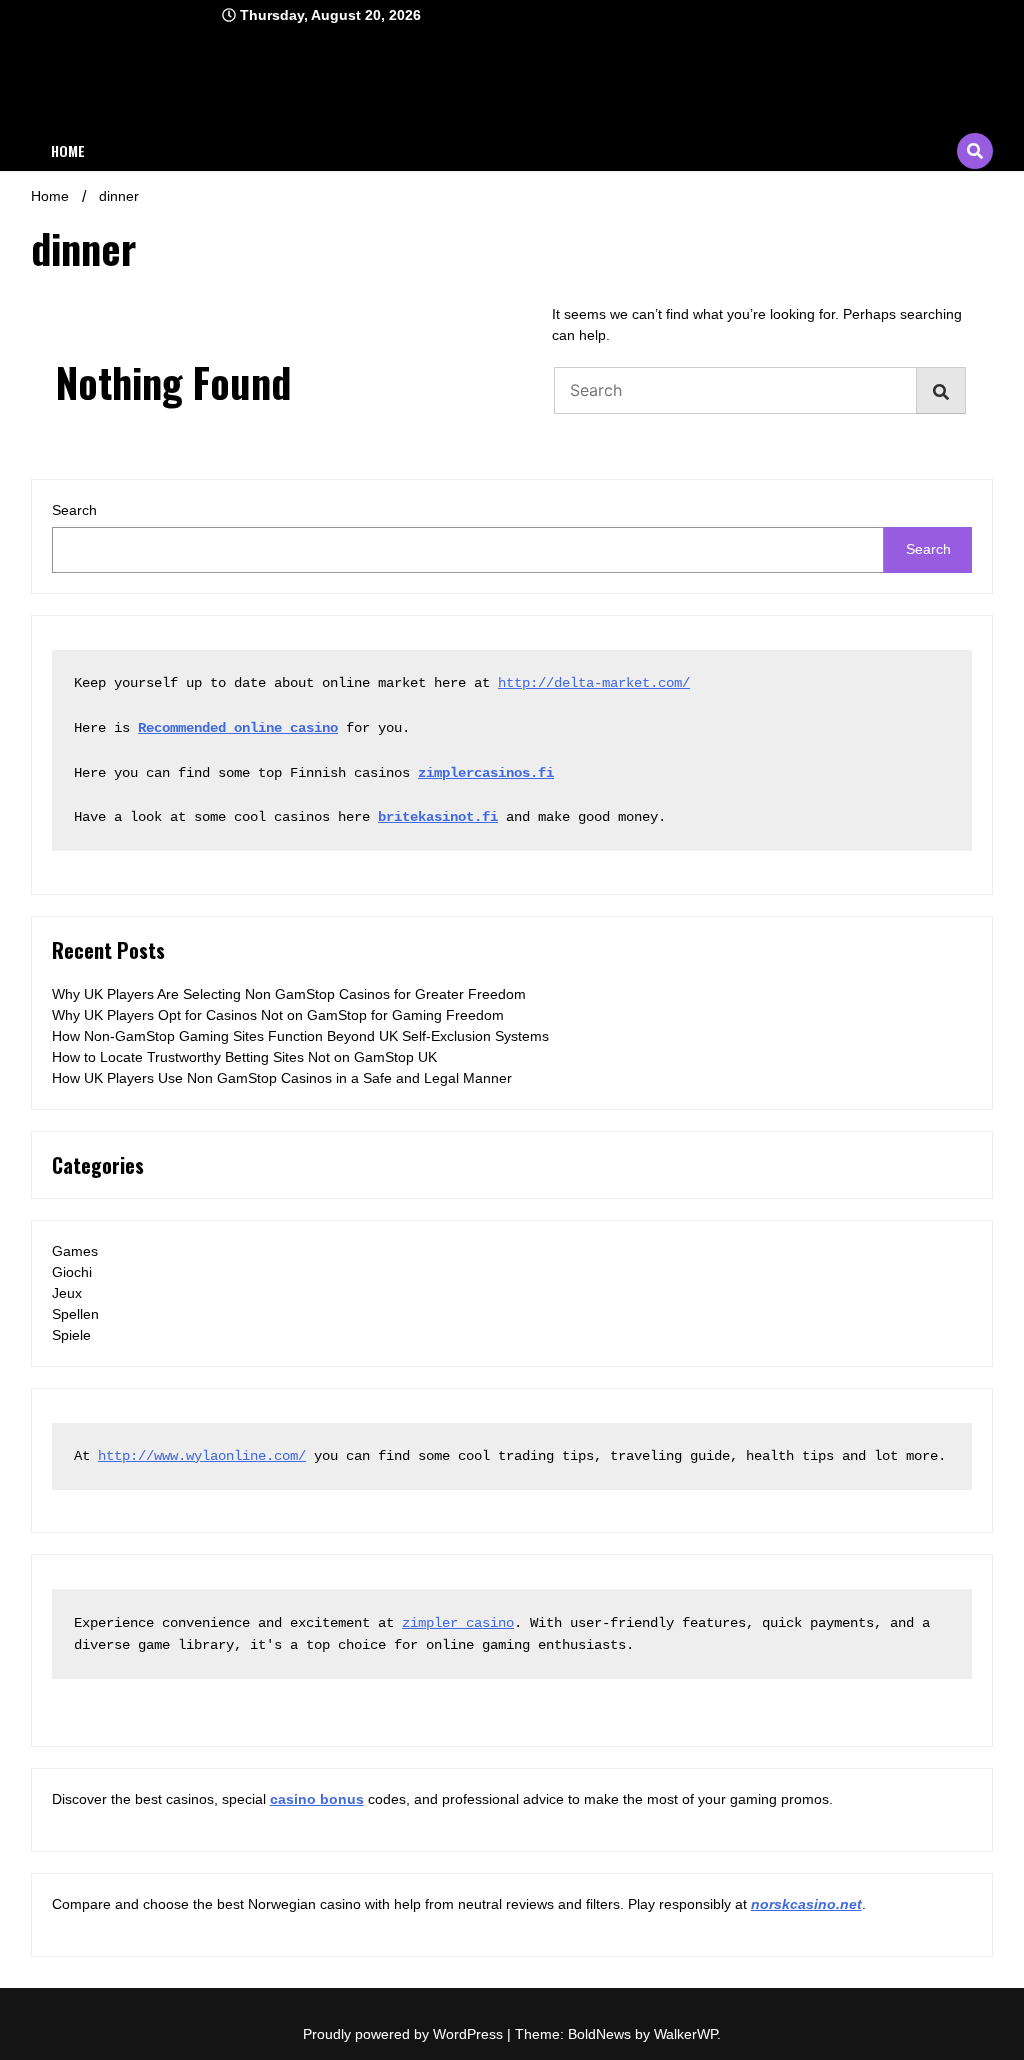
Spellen (75, 1314)
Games (75, 1251)
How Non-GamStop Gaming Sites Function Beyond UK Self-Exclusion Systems (300, 1036)
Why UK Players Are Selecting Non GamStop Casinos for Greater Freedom (289, 994)
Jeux (67, 1293)
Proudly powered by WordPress (405, 2034)
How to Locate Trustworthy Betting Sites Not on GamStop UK (244, 1057)
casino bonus (317, 1799)
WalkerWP (685, 2034)
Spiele (71, 1335)
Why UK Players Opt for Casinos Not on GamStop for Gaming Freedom (278, 1015)
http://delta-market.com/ (594, 683)
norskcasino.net (806, 1904)
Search (74, 510)
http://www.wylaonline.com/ (202, 1456)
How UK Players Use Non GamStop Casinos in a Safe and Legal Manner (282, 1078)
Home (68, 150)
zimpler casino (458, 1623)
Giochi (72, 1272)
